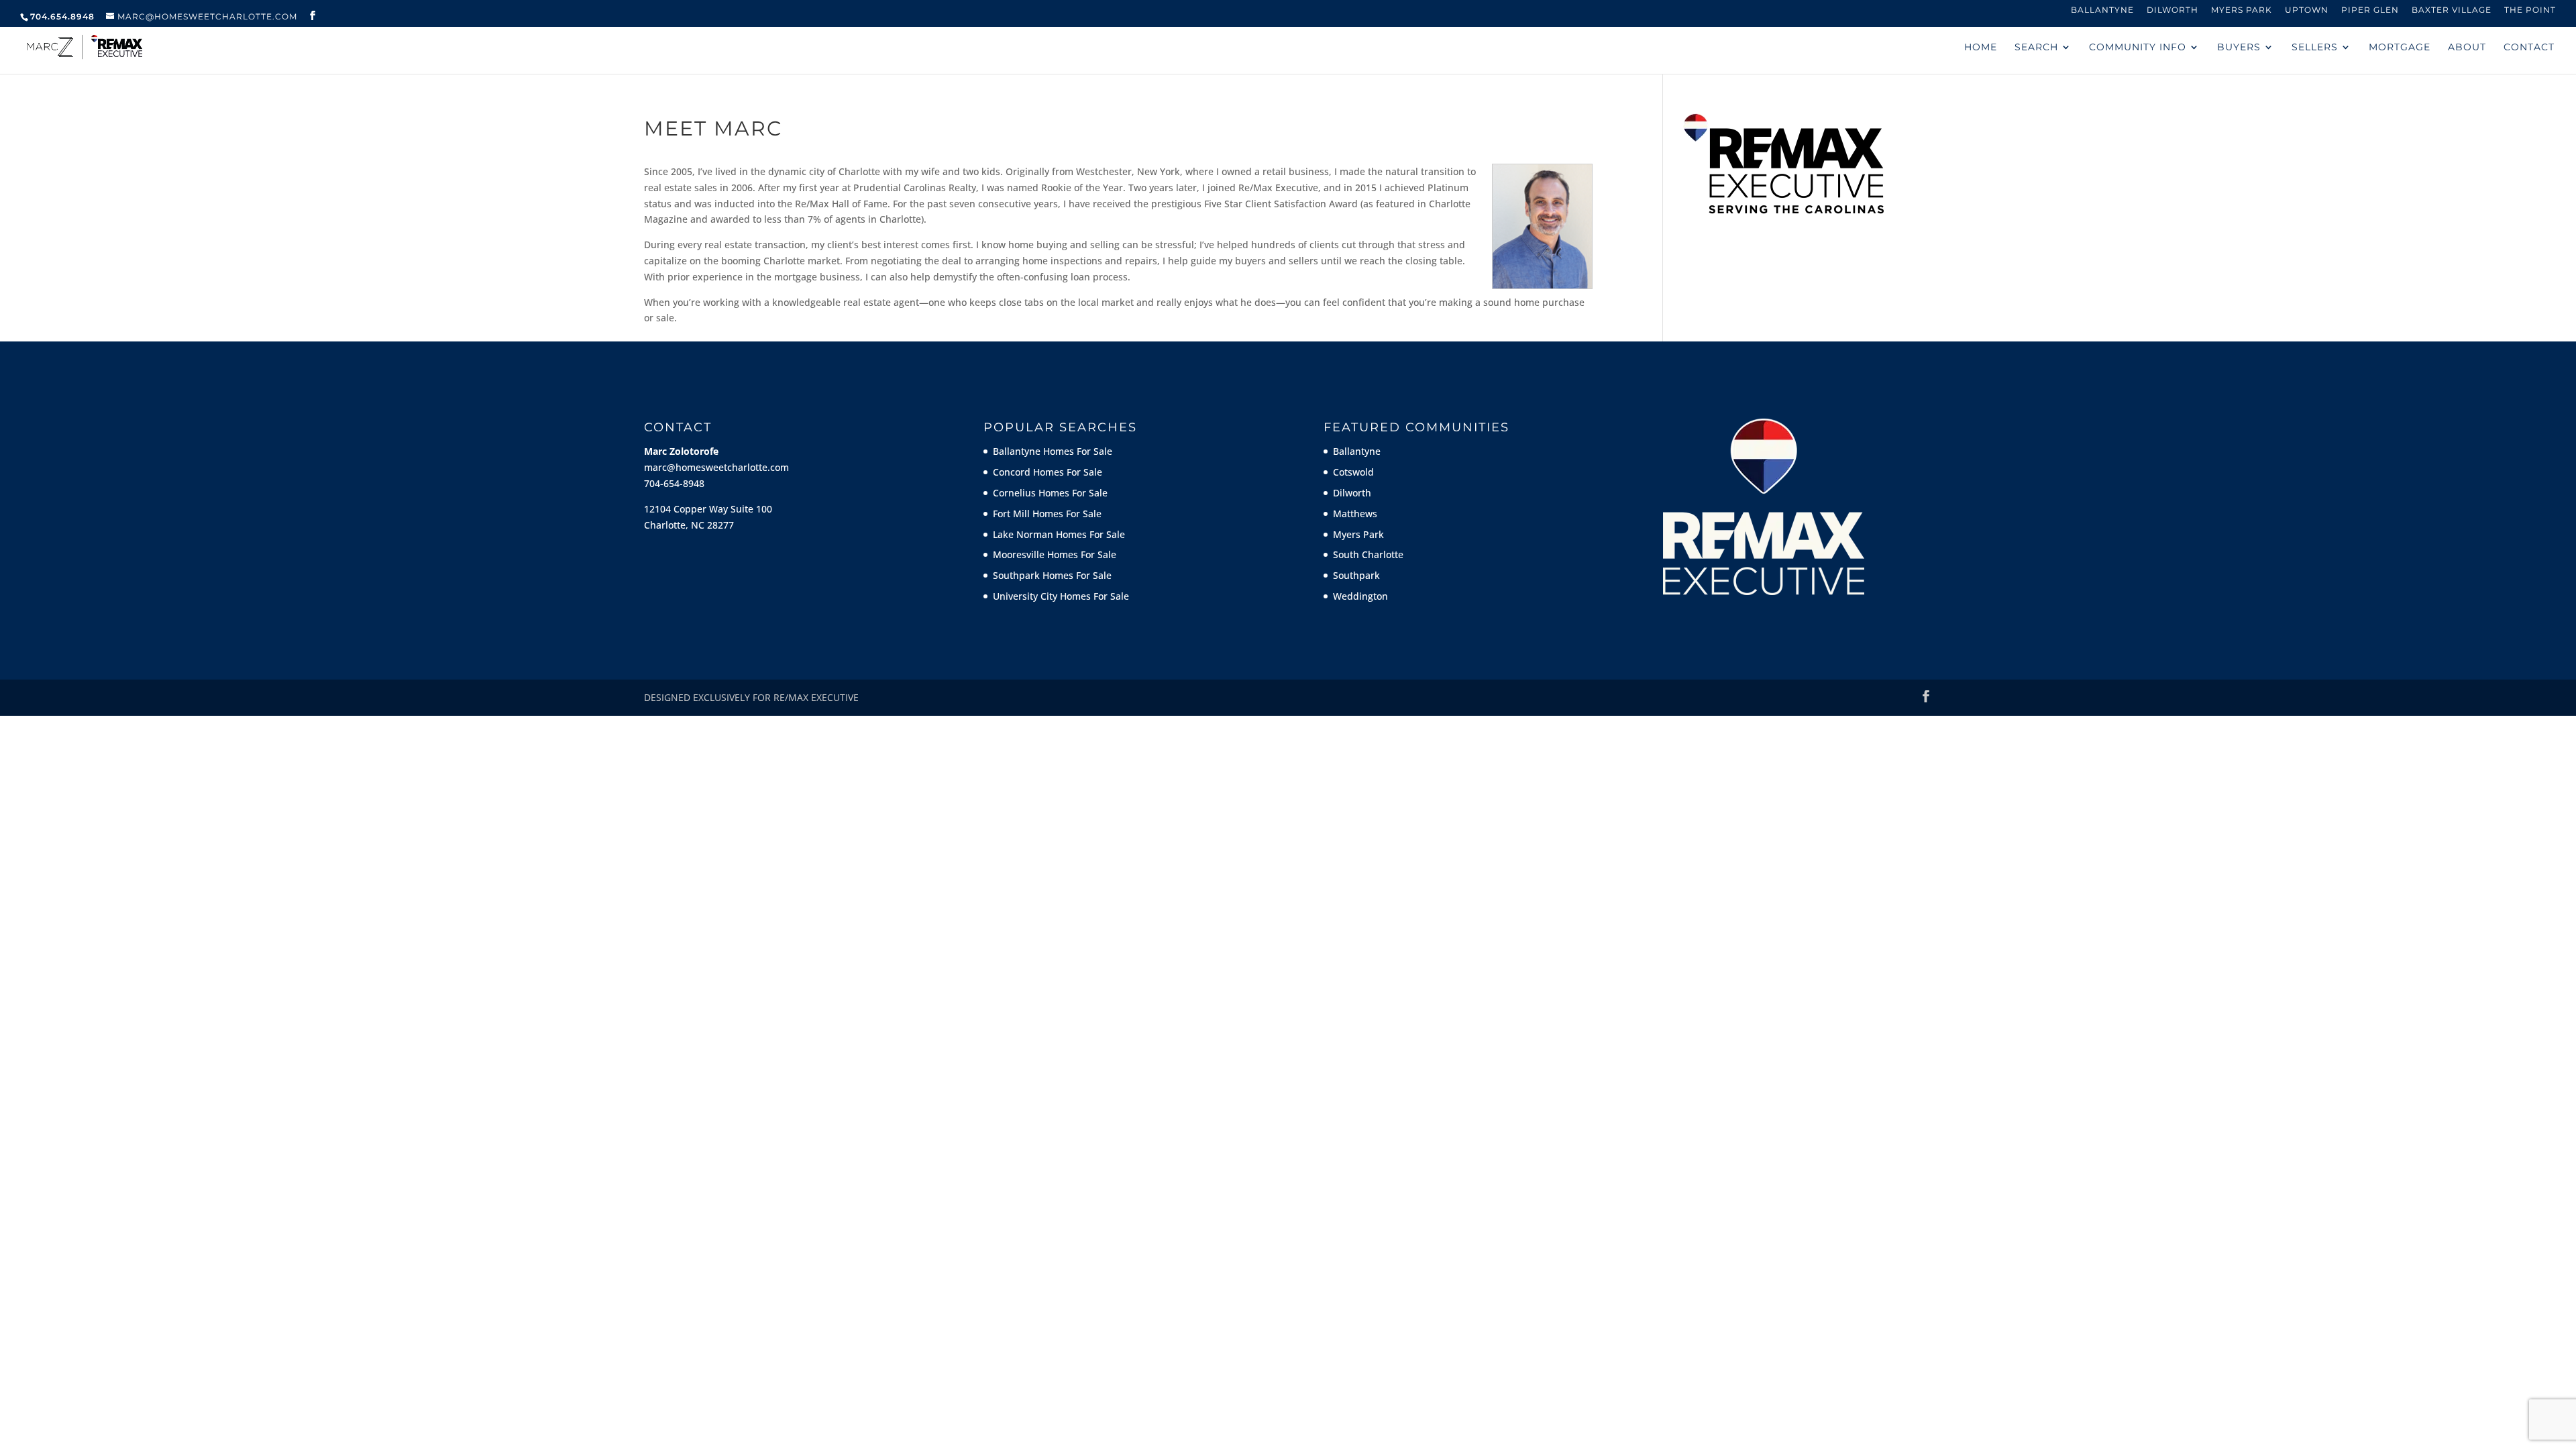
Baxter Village (2452, 10)
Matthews (1355, 514)
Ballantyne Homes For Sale (1053, 451)
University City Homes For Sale (1061, 596)
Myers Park (2242, 10)
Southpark (1356, 575)
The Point (2530, 10)
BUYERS (2239, 48)
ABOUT (2467, 48)
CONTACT (2529, 48)
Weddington (1360, 596)
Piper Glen (2370, 10)
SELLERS (2315, 48)
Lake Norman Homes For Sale (1059, 534)
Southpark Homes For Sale (1052, 575)
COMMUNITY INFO (2138, 48)
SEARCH (2036, 48)
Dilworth (2172, 10)
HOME (1981, 48)
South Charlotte (1368, 554)
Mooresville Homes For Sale (1055, 554)
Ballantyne (2102, 10)
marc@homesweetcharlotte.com (716, 467)
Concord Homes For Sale (1048, 472)
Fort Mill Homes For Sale (1047, 514)
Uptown (2307, 10)
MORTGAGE (2400, 48)
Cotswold (1353, 472)
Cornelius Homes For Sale (1050, 493)
